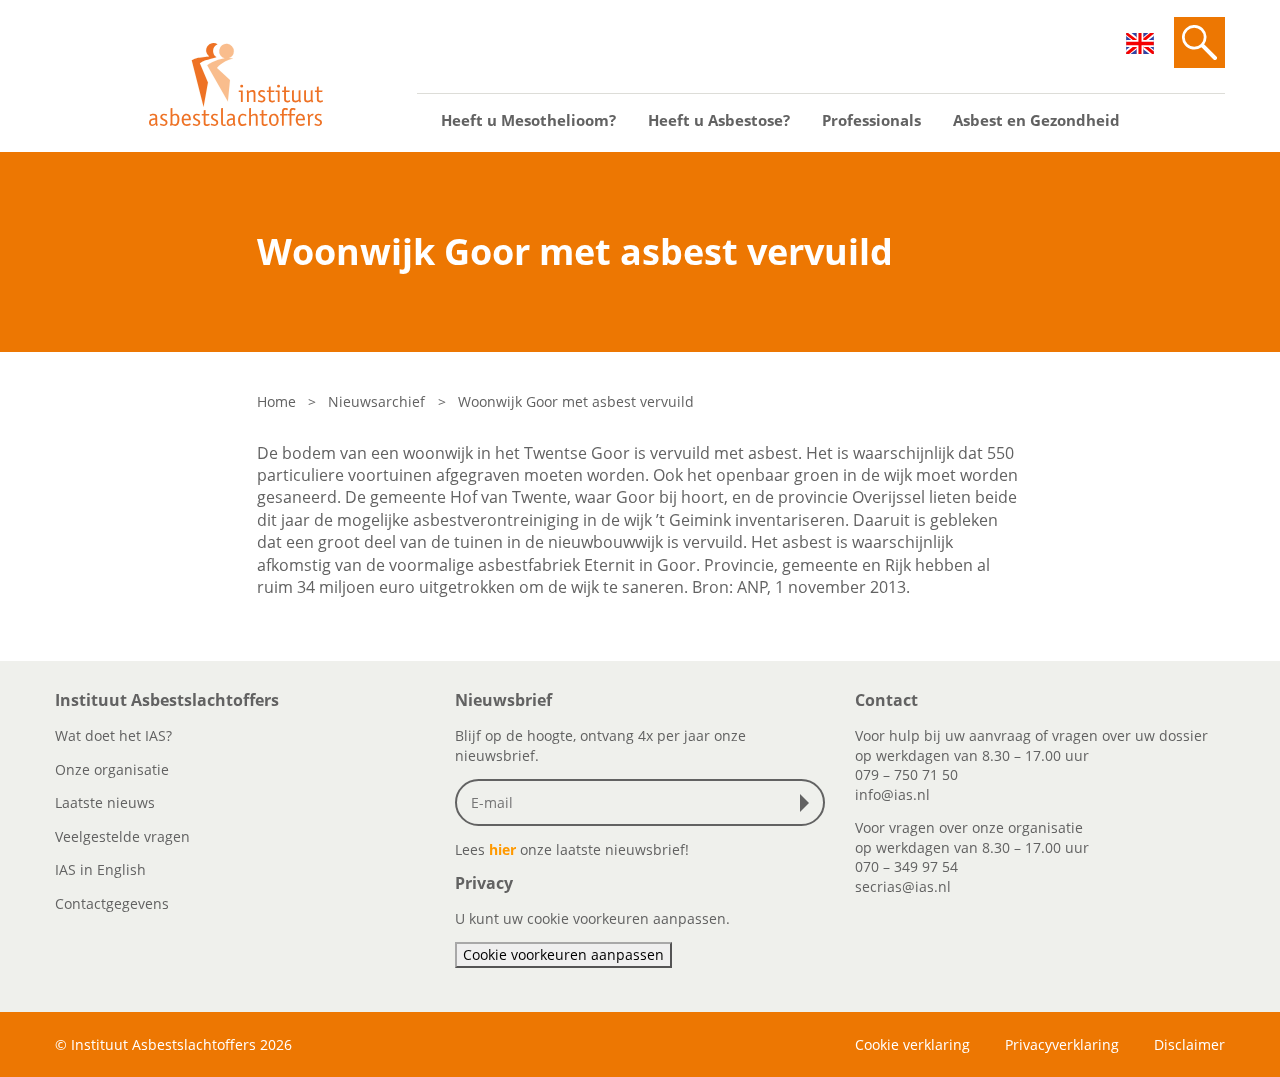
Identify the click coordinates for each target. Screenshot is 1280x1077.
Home (276, 401)
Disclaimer (1189, 1044)
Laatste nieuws (105, 802)
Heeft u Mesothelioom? (528, 120)
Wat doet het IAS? (113, 735)
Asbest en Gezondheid (1036, 120)
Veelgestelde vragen (122, 836)
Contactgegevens (112, 903)
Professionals (871, 120)
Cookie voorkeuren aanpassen (563, 954)
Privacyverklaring (1062, 1044)
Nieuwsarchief (376, 401)
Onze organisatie (112, 769)
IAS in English (100, 869)
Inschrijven (809, 803)
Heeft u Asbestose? (719, 120)
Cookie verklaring (912, 1044)
